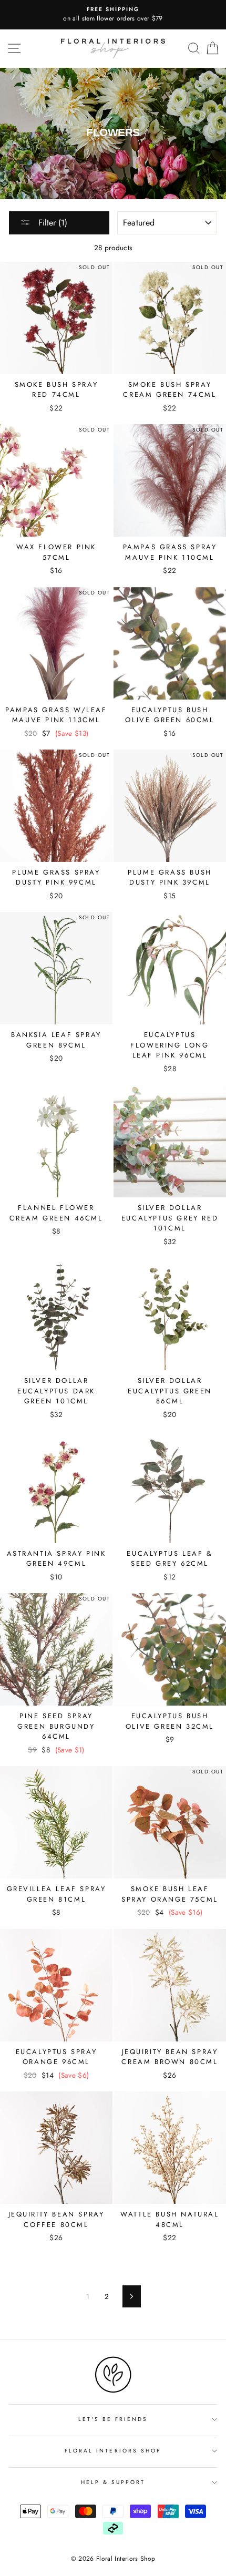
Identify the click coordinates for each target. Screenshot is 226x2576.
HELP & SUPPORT (113, 2482)
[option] (113, 15)
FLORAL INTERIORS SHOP (113, 2451)
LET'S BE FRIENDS (113, 2419)
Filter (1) (52, 223)
